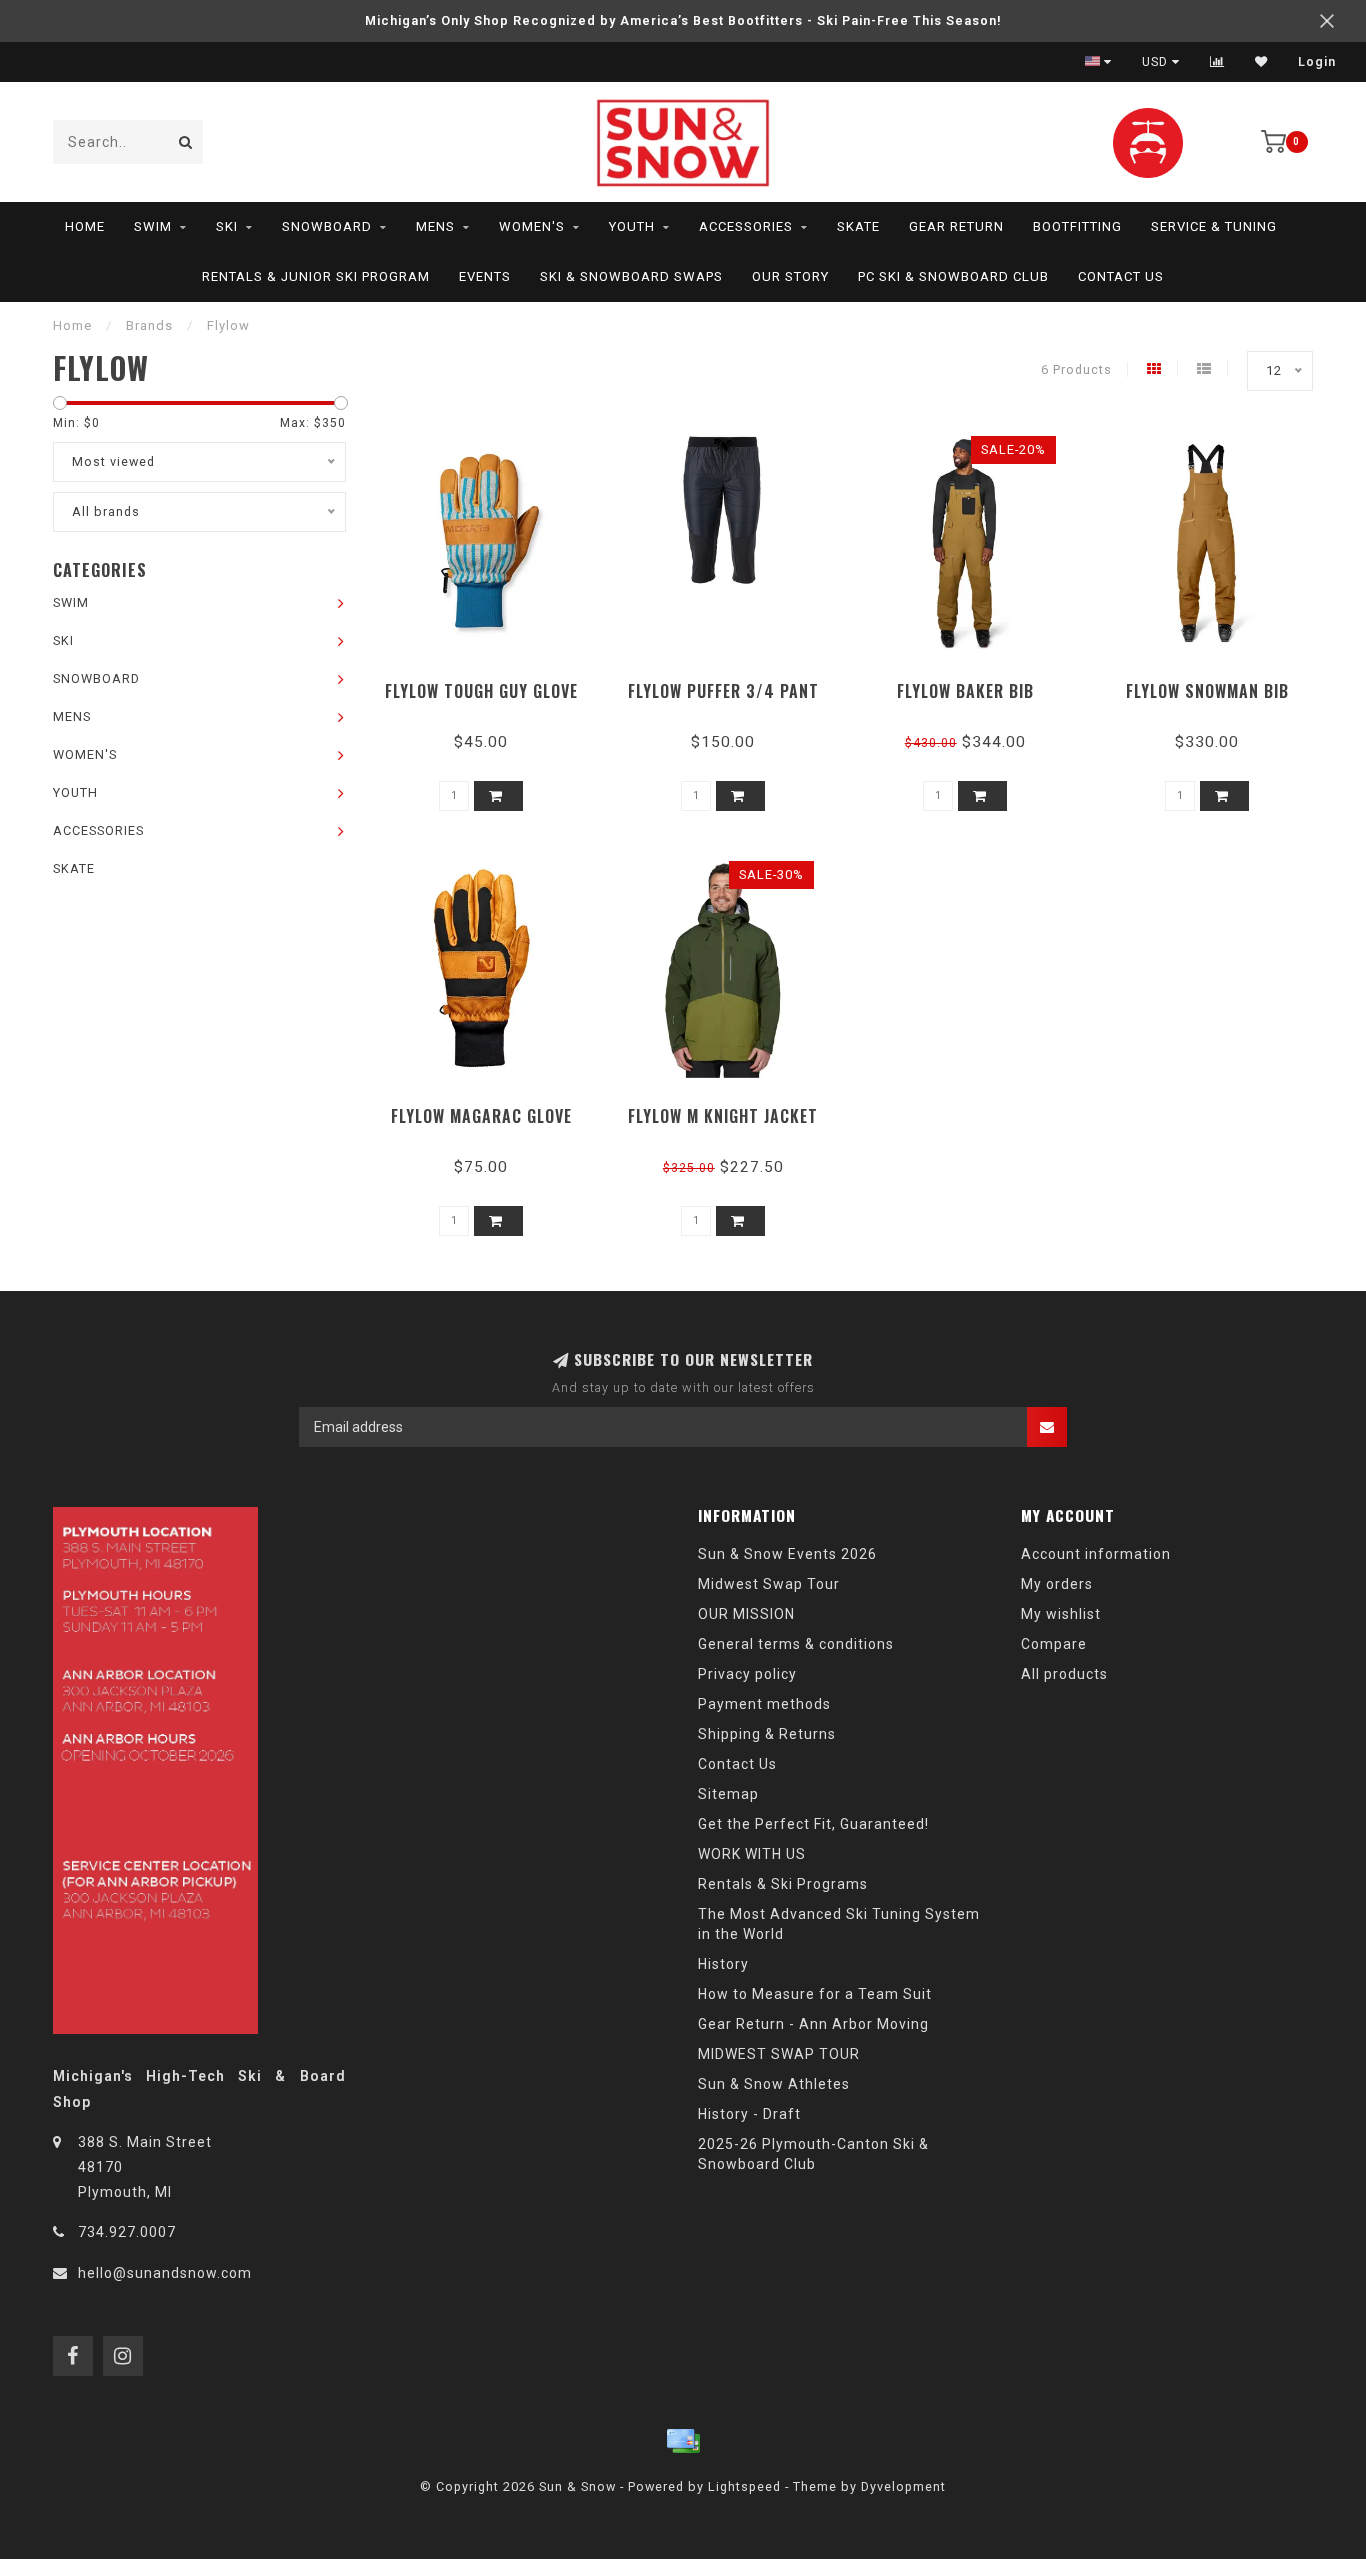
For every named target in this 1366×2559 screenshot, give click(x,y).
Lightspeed (744, 2486)
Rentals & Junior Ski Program (316, 276)
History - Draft (749, 2114)
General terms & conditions (796, 1644)
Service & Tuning (1214, 226)
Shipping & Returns (767, 1734)
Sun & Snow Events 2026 (787, 1554)
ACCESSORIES (746, 226)
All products (1064, 1674)
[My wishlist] (1261, 62)
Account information (1096, 1554)
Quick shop (490, 684)
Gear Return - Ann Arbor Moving (813, 2024)
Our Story (790, 276)
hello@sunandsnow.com (165, 2273)
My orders (1057, 1584)
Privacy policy (747, 1674)
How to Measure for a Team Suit (815, 1994)
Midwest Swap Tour (769, 1584)
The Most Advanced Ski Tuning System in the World (839, 1924)
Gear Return (956, 226)
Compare (1054, 1644)
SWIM (153, 226)
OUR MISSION (746, 1614)
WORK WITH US (752, 1854)
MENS (435, 226)
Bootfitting (1077, 226)
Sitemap (728, 1794)
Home (85, 226)
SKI (227, 226)
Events (485, 276)
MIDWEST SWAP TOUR (779, 2054)
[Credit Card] (683, 2441)
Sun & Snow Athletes (774, 2084)
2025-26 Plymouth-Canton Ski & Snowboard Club (813, 2154)
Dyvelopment (903, 2486)
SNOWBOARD (327, 226)
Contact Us (1121, 276)
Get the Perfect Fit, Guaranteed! (813, 1824)
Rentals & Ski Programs (783, 1884)
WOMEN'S (532, 226)
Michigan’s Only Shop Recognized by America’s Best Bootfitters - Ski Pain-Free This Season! (683, 20)
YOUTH (632, 226)
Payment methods (764, 1704)
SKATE (858, 226)
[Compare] (1217, 62)
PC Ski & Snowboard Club (953, 276)
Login (1317, 62)
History (723, 1964)
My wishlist (1061, 1614)
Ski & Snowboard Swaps (631, 276)
